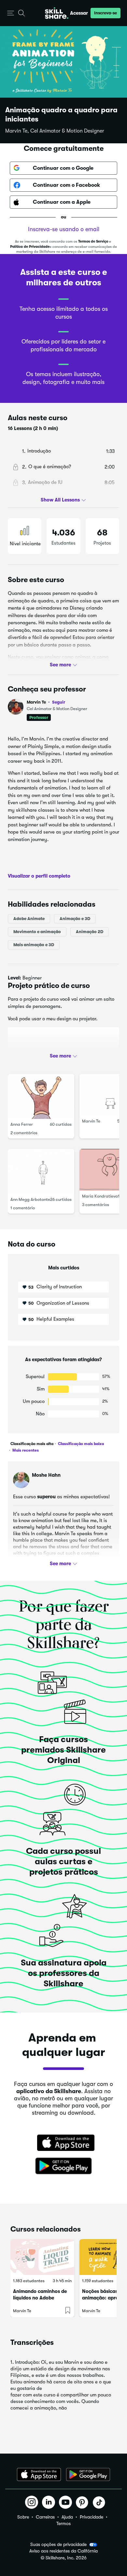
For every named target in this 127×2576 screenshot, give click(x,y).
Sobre (23, 2517)
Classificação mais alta (32, 1444)
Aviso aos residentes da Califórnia (63, 2551)
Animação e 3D (75, 919)
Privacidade (92, 2517)
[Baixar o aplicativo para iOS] (39, 2474)
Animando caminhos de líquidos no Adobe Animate (40, 2298)
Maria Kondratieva (100, 1196)
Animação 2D (90, 932)
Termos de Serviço (93, 241)
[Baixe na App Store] (63, 2143)
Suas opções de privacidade (58, 2544)
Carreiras (45, 2517)
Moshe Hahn (46, 1475)
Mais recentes (25, 1450)
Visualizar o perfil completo (39, 876)
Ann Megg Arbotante (30, 1199)
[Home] (57, 13)
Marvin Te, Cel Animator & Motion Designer (55, 131)
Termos (63, 2523)
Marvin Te (46, 702)
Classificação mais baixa (80, 1444)
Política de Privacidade (30, 247)
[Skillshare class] (42, 2257)
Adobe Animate (29, 919)
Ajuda (67, 2517)
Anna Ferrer (22, 1124)
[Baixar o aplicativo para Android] (88, 2474)
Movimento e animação (37, 932)
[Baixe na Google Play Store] (63, 2166)
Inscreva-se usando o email (64, 229)
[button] (11, 13)
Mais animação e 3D (34, 945)
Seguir (59, 702)
